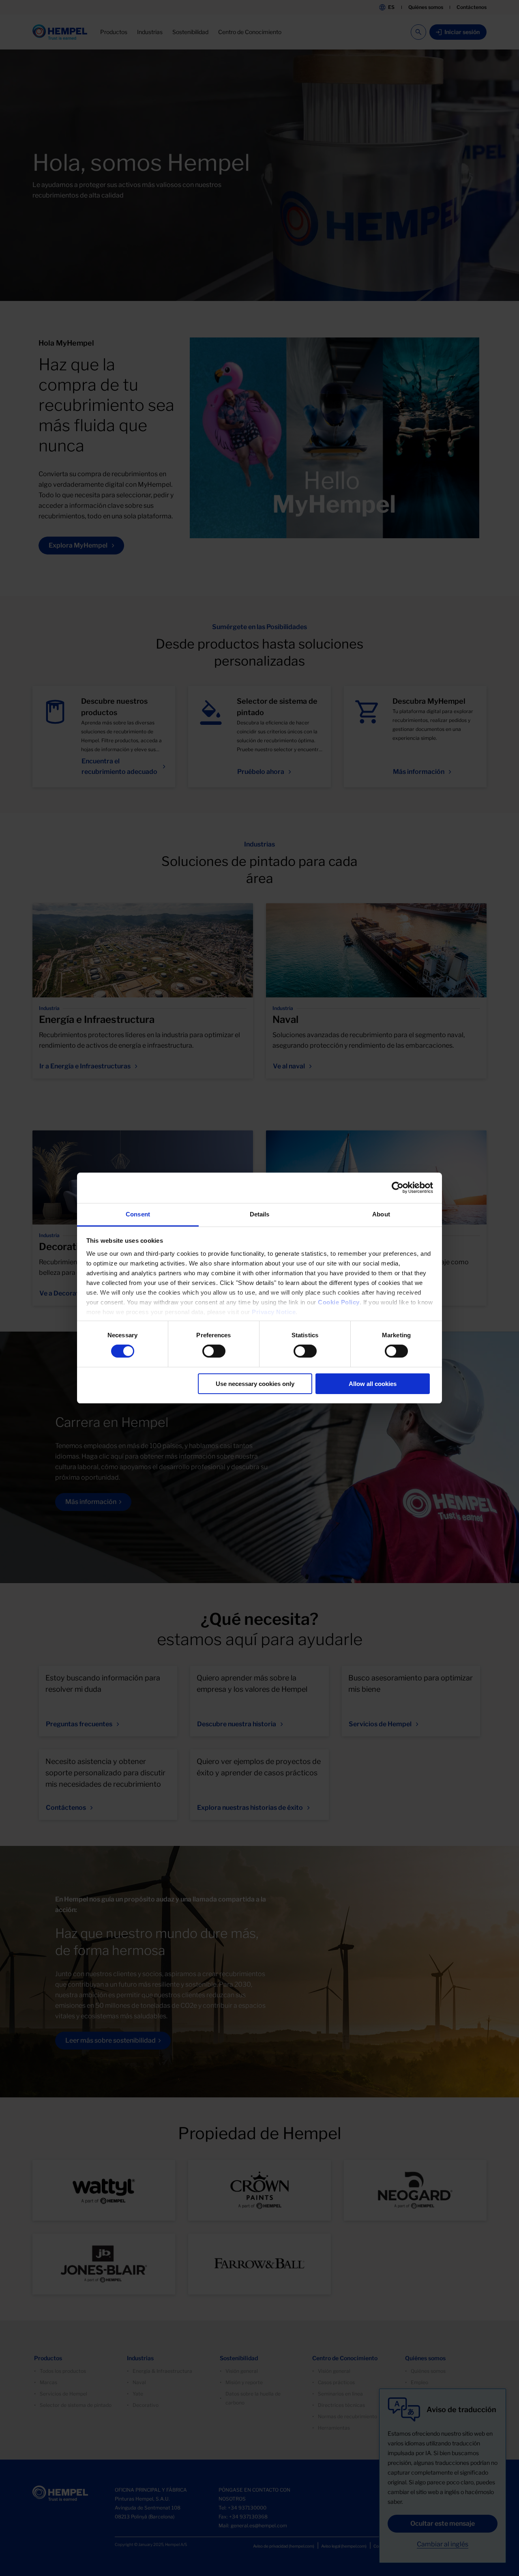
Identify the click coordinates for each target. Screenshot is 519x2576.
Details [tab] (260, 1214)
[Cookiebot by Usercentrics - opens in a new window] (398, 1188)
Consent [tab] (138, 1214)
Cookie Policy (339, 1302)
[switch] (214, 1351)
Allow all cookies (373, 1384)
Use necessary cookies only (255, 1384)
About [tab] (381, 1214)
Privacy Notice (274, 1312)
